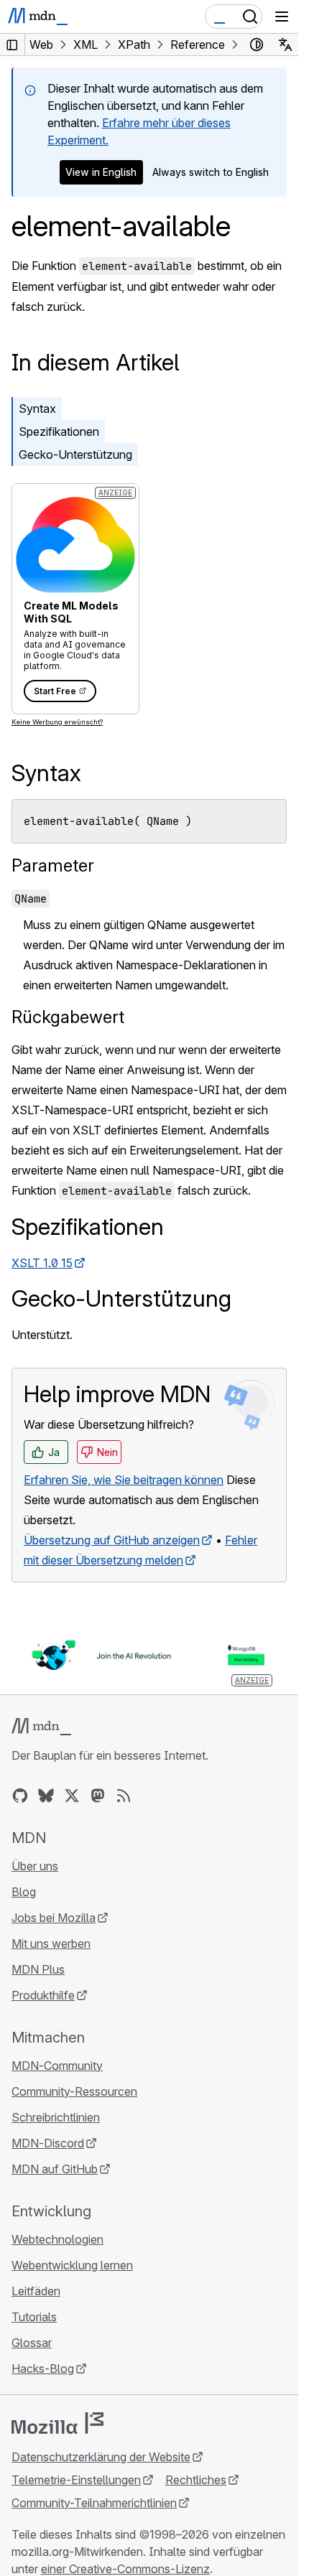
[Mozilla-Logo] (57, 2423)
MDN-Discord (48, 2143)
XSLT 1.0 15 (42, 1263)
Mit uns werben (51, 1943)
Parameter (53, 865)
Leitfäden (36, 2291)
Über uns (35, 1866)
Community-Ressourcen (74, 2091)
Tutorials (34, 2317)
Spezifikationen (59, 431)
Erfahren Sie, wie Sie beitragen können (124, 1480)
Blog (24, 1892)
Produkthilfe (43, 1995)
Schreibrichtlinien (56, 2117)
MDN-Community (57, 2066)
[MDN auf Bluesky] (46, 1796)
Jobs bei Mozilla (54, 1918)
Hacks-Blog (43, 2369)
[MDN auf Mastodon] (98, 1796)
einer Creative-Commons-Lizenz (125, 2569)
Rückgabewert (68, 1017)
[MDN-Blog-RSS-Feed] (124, 1796)
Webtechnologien (57, 2239)
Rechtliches (196, 2480)
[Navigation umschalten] (282, 17)
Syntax (37, 409)
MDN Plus (38, 1969)
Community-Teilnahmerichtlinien (94, 2503)
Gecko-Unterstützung (75, 454)
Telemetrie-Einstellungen (76, 2480)
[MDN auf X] (72, 1796)
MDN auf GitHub (55, 2169)
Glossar (32, 2343)
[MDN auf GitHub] (20, 1796)
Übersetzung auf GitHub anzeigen (112, 1540)
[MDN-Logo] (41, 1727)
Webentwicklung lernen (72, 2265)
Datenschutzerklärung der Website (101, 2457)
